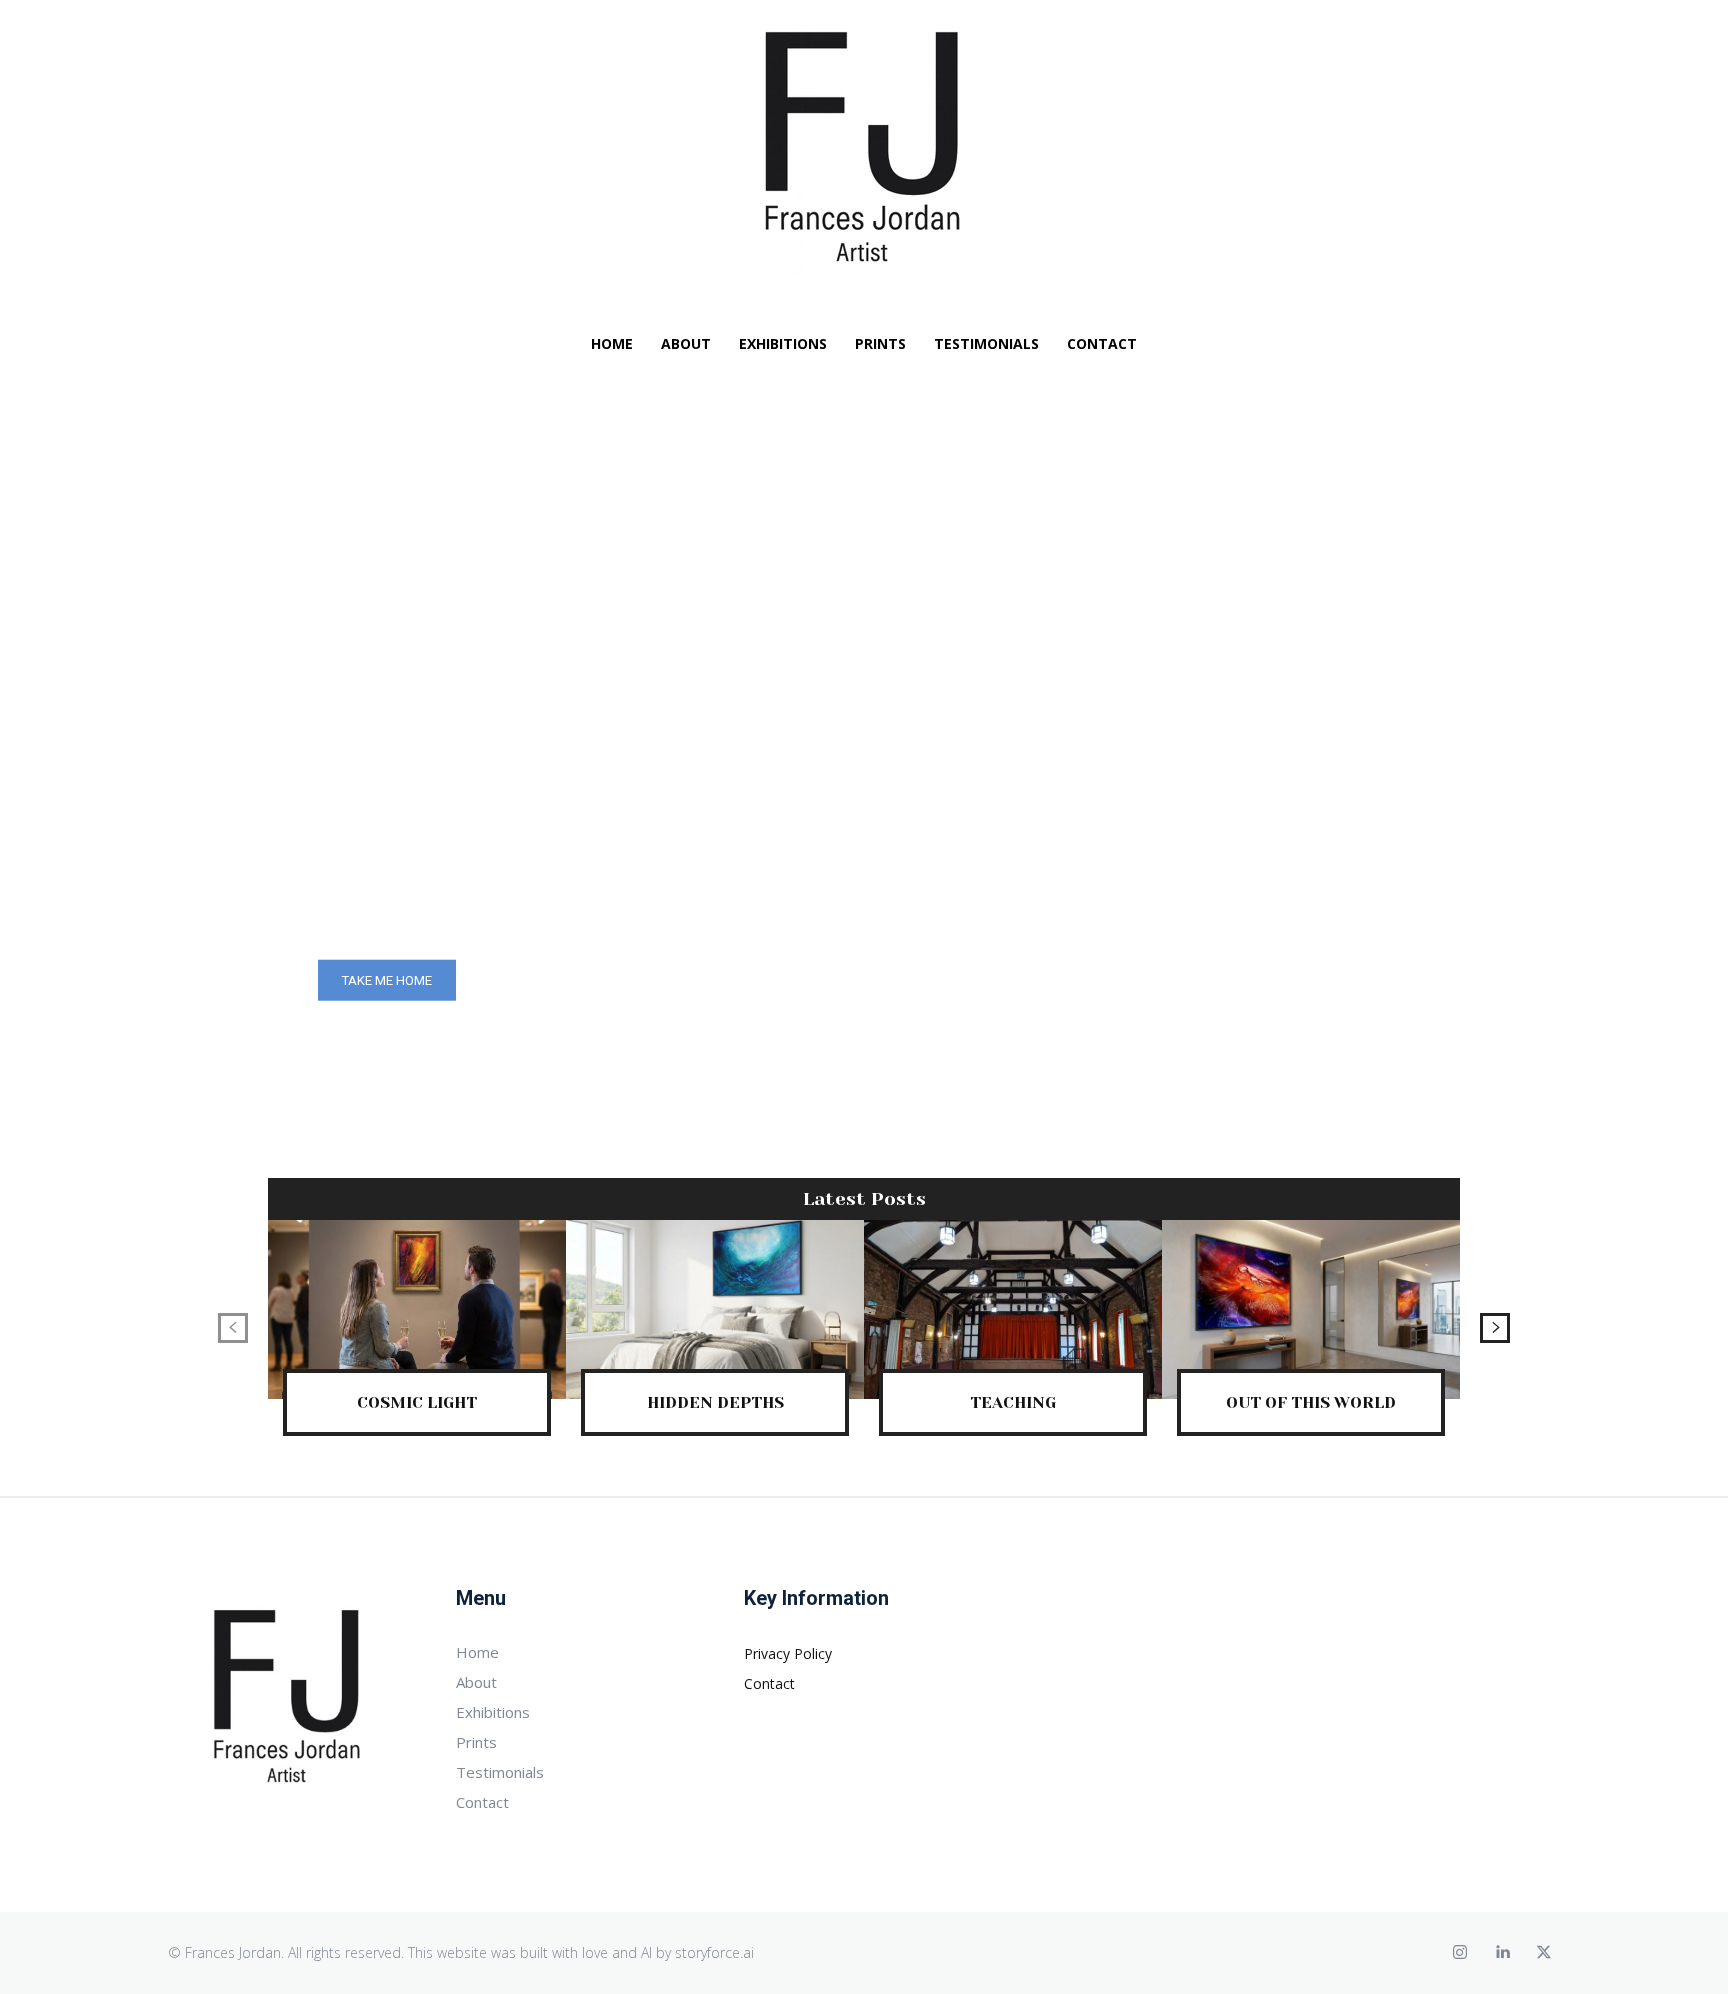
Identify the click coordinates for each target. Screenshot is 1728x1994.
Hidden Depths (715, 1402)
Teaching (1013, 1402)
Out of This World (1311, 1402)
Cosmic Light (417, 1402)
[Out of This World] (1311, 1309)
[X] (1544, 1953)
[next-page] (1495, 1328)
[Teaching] (1013, 1309)
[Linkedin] (1502, 1953)
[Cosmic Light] (417, 1309)
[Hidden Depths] (715, 1309)
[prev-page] (233, 1328)
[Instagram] (1460, 1953)
